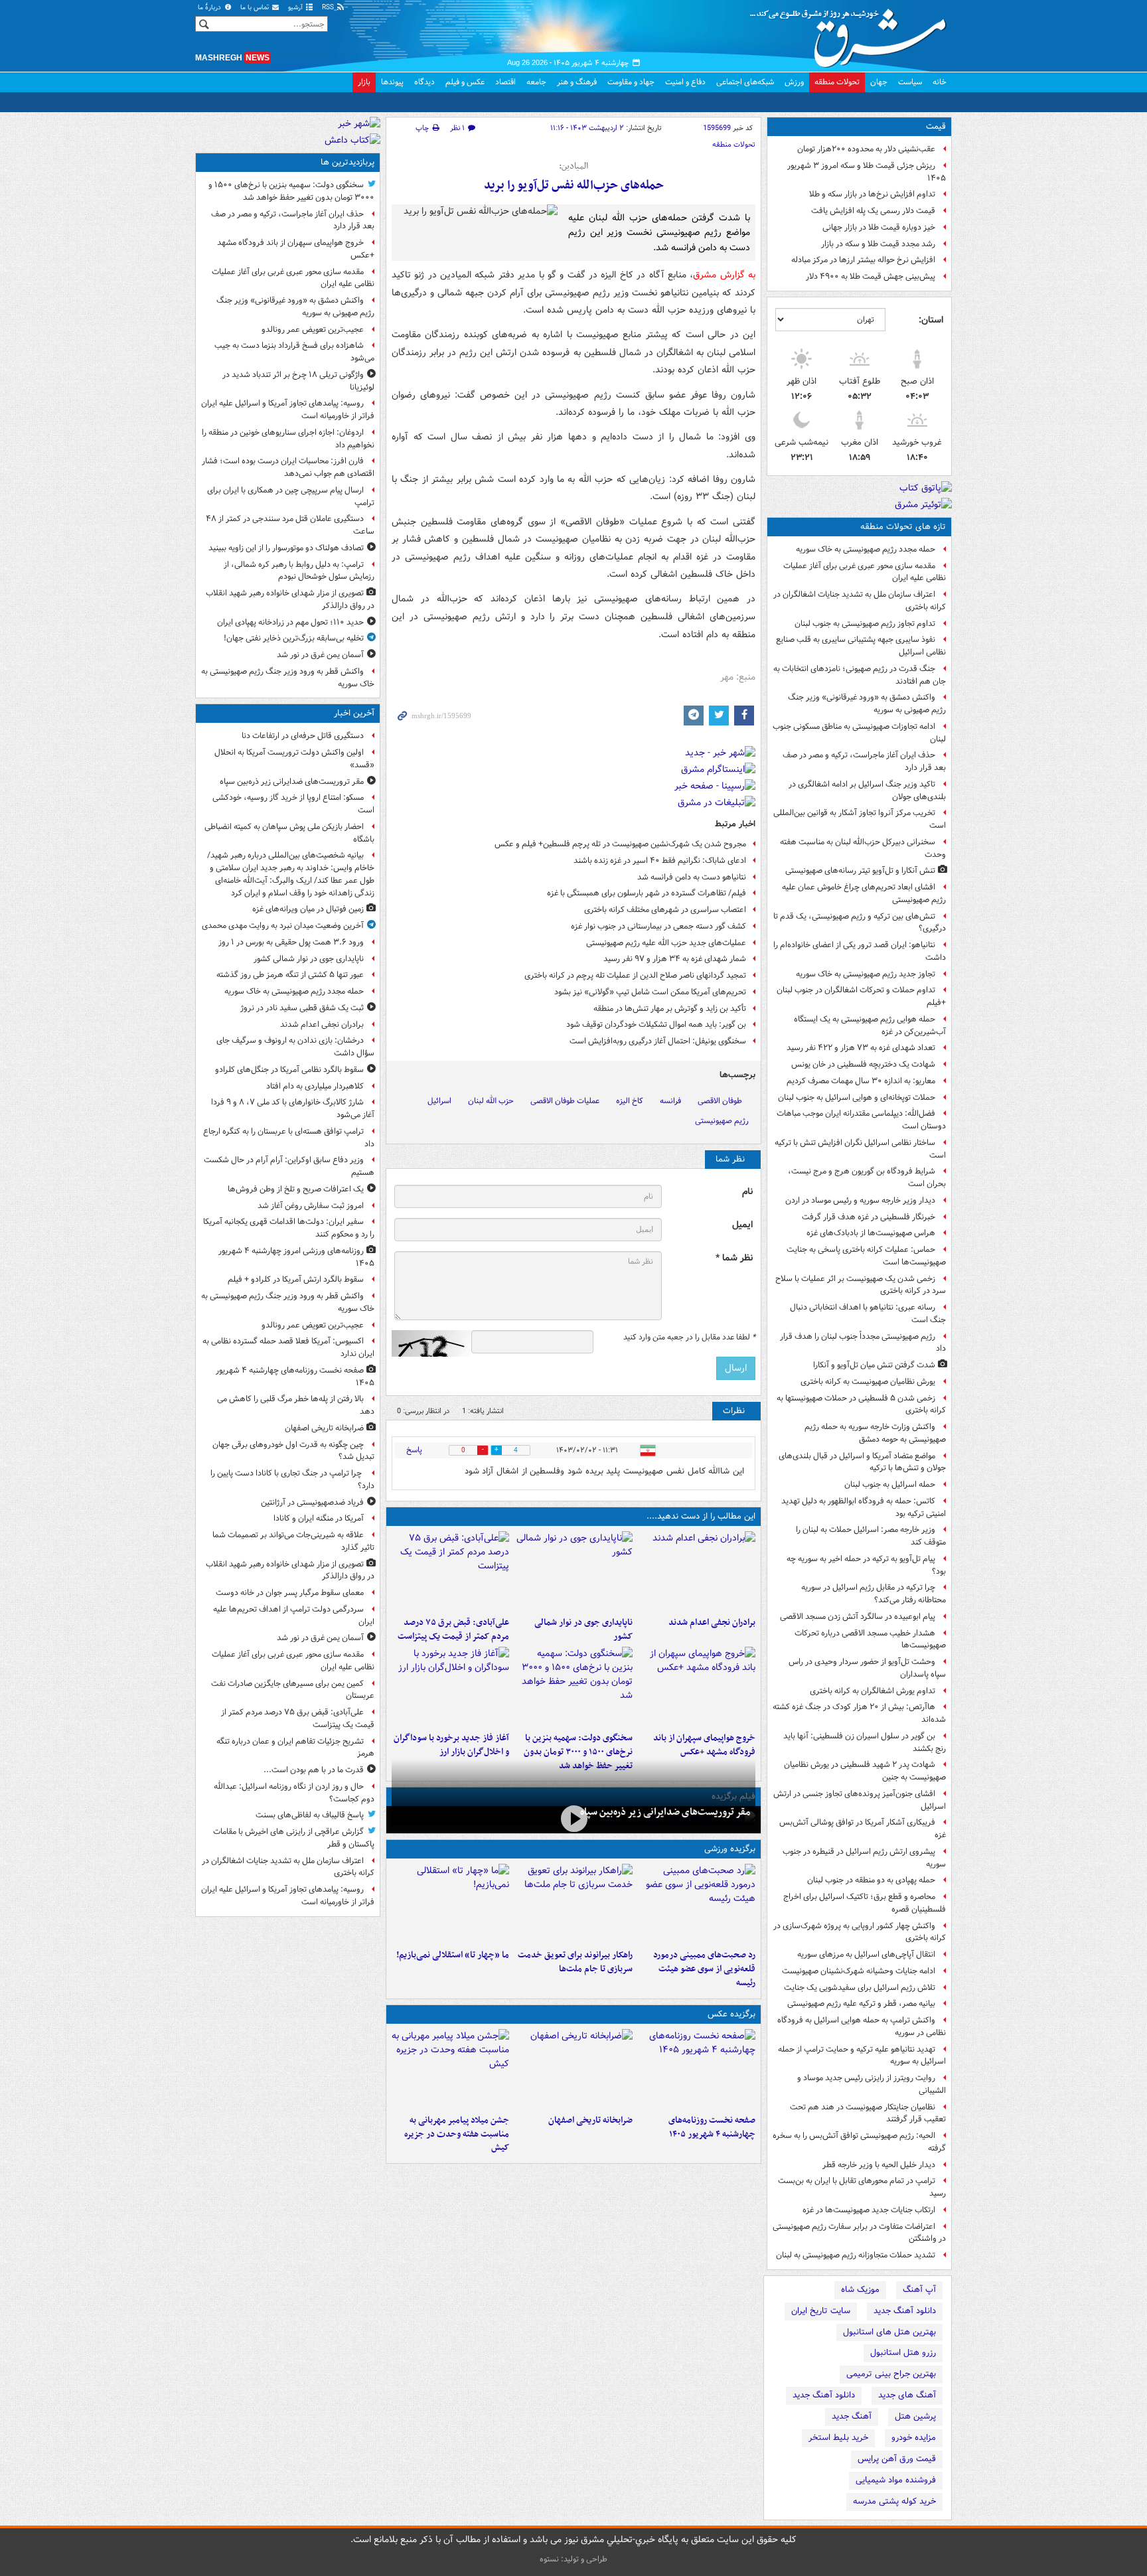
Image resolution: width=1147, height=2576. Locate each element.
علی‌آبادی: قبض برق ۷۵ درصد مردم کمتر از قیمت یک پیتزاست (453, 1629)
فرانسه (670, 1101)
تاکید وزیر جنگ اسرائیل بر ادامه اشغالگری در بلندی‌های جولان (867, 791)
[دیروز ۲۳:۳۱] (450, 1571)
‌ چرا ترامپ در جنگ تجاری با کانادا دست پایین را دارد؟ (292, 1479)
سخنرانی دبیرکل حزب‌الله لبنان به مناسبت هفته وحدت (863, 848)
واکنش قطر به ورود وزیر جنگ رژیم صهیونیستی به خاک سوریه (288, 678)
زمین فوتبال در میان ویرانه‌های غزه (308, 909)
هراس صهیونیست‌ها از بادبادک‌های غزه (871, 1233)
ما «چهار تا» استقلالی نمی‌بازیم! (453, 1955)
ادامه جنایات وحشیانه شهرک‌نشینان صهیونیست (859, 1971)
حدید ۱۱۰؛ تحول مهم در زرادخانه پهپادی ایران (290, 622)
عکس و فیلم (465, 82)
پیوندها (392, 82)
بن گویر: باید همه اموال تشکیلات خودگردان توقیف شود (656, 1024)
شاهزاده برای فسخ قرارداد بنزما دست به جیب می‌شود (294, 352)
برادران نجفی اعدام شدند (712, 1623)
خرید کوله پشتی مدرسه (894, 2501)
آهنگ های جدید (907, 2395)
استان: (931, 320)
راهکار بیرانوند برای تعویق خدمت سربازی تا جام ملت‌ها (575, 1962)
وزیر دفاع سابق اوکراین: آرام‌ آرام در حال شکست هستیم (289, 1166)
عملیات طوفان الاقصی (565, 1101)
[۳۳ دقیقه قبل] (573, 1571)
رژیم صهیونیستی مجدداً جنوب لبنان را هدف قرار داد (863, 1343)
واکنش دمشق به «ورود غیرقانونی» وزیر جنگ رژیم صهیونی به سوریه (867, 704)
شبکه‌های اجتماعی (745, 82)
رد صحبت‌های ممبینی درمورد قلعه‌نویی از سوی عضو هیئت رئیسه (704, 1969)
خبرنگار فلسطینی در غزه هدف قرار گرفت (869, 1217)
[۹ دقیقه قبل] (573, 1818)
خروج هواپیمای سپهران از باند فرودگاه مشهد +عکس (704, 1745)
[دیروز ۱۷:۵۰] (450, 1687)
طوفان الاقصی (720, 1101)
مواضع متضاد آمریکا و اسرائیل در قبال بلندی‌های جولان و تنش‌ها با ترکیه (862, 1462)
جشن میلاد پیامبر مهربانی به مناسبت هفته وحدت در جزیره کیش (457, 2134)
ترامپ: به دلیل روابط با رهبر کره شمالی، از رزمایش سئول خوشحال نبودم (299, 571)
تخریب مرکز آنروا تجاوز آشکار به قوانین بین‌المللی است (860, 819)
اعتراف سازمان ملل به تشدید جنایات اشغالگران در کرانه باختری (860, 601)
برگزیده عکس (731, 2014)
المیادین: (573, 167)
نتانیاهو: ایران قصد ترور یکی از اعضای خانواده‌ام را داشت (860, 951)
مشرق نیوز (852, 33)
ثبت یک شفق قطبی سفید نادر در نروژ (302, 1008)
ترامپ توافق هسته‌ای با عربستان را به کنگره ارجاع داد (289, 1138)
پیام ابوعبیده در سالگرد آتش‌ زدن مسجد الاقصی (858, 1617)
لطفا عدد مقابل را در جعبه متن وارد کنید (689, 1337)
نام (747, 1192)
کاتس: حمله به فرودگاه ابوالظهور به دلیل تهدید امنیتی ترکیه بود (864, 1507)
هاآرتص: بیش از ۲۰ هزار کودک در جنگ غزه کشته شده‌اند (859, 1713)
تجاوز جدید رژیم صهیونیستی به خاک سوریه (866, 974)
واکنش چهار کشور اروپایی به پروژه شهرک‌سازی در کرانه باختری (860, 1932)
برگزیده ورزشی (730, 1849)
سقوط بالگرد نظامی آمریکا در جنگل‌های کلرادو (289, 1070)
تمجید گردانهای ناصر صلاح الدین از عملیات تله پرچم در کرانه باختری (635, 975)
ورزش (794, 82)
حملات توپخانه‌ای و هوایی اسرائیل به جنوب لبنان (857, 1098)
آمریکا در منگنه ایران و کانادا (319, 1518)
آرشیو (296, 8)
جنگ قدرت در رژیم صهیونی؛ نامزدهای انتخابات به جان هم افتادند (860, 675)
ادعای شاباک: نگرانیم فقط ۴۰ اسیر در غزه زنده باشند (660, 861)
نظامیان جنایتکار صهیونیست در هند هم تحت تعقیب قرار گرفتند (868, 2113)
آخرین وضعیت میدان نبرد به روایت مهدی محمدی (283, 926)
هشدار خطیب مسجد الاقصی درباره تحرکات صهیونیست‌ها (870, 1639)
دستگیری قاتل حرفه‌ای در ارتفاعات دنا (303, 736)
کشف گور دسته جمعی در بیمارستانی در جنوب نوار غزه (658, 926)
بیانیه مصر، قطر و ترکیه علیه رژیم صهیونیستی (861, 2004)
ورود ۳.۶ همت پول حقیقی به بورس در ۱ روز (291, 942)
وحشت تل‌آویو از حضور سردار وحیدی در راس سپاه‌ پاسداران (867, 1668)
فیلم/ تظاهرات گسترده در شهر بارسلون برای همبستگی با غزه (647, 893)
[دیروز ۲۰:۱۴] (573, 1687)
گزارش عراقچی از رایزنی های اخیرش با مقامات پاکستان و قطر (294, 1838)
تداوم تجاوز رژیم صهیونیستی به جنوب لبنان (865, 624)
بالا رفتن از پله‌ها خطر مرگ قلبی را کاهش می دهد (296, 1405)
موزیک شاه (860, 2290)
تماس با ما (256, 8)
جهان (879, 82)
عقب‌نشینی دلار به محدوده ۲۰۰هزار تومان (866, 149)
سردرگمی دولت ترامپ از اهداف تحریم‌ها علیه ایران (294, 1616)
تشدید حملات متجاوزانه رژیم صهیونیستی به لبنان (856, 2255)
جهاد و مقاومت (631, 82)
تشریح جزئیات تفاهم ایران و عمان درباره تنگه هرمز (295, 1748)
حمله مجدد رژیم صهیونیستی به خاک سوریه (866, 549)
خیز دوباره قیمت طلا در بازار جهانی (879, 227)
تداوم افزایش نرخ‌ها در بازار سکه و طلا (872, 194)
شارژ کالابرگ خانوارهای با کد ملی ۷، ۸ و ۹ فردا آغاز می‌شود (293, 1108)
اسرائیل (439, 1101)
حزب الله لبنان (491, 1101)
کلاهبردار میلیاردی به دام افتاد (315, 1086)
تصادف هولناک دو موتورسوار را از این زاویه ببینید (286, 548)
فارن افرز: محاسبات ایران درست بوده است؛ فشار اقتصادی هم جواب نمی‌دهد (288, 467)
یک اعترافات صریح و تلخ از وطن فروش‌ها (296, 1189)
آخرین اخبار (354, 713)
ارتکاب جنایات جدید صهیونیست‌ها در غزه (869, 2210)
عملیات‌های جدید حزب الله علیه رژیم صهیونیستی (666, 943)
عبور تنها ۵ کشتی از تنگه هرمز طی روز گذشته (290, 975)
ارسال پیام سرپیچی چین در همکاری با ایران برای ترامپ (291, 496)
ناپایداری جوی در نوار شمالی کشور (583, 1629)
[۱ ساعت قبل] (697, 2069)
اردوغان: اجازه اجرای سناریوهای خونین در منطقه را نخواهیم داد (288, 439)
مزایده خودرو (914, 2438)
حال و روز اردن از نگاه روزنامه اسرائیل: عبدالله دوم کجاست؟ (294, 1793)
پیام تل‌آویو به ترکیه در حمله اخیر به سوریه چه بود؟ (866, 1565)
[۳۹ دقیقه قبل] (697, 1571)
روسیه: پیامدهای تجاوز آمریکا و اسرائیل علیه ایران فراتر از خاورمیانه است (288, 410)
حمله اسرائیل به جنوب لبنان (890, 1484)
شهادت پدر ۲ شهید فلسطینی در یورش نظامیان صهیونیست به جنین (865, 1771)
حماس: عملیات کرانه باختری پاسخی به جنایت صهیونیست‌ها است (866, 1256)
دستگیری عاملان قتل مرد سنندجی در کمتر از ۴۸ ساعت (290, 525)
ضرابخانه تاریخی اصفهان (590, 2120)
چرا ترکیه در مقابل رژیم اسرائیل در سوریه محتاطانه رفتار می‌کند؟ (874, 1594)
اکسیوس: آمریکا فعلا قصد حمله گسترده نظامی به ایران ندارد (288, 1347)
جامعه (536, 82)
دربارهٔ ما (210, 8)
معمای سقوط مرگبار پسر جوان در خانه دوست (290, 1593)
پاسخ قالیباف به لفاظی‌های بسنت (310, 1815)
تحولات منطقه (837, 82)
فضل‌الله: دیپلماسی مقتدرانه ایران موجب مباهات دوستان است (861, 1120)
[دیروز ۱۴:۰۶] (450, 1904)
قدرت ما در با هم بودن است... (314, 1770)
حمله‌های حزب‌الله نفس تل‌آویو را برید (574, 186)
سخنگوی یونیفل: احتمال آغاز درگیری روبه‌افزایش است (658, 1041)
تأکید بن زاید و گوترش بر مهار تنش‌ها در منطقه (670, 1009)
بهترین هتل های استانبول (889, 2332)
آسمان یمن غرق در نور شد (320, 655)
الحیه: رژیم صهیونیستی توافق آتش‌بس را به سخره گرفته (859, 2142)
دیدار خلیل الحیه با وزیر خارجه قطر (879, 2165)
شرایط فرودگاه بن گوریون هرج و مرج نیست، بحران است (867, 1177)
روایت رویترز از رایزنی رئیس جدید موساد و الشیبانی (872, 2084)
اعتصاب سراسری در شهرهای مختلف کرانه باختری (665, 910)
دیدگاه (424, 82)
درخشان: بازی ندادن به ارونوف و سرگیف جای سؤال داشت (295, 1047)
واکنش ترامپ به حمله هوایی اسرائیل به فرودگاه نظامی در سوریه (862, 2026)
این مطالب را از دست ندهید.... (701, 1516)
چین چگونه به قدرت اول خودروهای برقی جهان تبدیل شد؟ (293, 1451)
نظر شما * (734, 1258)
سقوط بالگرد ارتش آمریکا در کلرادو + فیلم (296, 1279)
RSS (329, 8)
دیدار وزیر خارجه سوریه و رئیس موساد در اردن (860, 1200)
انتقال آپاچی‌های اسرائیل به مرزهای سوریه (866, 1954)
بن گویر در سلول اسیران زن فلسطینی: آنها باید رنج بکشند (865, 1742)
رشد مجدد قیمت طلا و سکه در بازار (878, 244)
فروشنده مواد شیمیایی (896, 2480)
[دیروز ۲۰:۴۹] (697, 1687)
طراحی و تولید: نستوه (573, 2559)
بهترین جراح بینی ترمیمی (891, 2374)
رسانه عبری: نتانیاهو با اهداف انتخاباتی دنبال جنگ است (868, 1314)
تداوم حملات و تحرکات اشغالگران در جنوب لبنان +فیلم (861, 996)
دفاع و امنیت (685, 82)
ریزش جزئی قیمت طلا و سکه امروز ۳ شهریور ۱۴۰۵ (867, 172)
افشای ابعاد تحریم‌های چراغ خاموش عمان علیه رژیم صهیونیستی (864, 893)
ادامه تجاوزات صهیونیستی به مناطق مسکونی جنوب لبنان (859, 733)
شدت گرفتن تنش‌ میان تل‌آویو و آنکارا (874, 1365)
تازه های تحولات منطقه (903, 527)
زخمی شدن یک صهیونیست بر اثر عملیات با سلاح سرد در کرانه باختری (861, 1285)
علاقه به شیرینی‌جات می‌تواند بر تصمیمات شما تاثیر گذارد (293, 1541)
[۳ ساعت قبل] (573, 2069)
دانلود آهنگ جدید (905, 2311)
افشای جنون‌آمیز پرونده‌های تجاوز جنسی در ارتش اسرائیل (860, 1800)
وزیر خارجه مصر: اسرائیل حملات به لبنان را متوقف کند (871, 1536)
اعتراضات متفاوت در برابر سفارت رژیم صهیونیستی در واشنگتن (859, 2233)
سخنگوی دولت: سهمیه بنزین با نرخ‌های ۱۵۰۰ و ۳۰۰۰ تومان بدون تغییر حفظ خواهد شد (578, 1752)
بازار (364, 82)
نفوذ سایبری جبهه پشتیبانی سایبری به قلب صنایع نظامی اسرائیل (861, 646)
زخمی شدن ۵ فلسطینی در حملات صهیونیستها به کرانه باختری (861, 1404)
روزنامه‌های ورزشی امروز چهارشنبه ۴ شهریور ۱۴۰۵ (296, 1257)
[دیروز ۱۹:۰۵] (450, 2069)
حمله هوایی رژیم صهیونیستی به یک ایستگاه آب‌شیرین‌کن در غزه (870, 1025)
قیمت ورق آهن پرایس (897, 2459)
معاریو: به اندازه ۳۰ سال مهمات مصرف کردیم (861, 1081)
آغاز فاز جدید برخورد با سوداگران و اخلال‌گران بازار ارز (451, 1745)
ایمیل (742, 1225)
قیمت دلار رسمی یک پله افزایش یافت (873, 211)
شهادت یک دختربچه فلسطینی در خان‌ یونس (863, 1064)
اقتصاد (505, 82)
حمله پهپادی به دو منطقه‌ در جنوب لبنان (871, 1880)
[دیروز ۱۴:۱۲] (573, 1904)
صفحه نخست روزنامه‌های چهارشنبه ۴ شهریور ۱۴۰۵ (712, 2127)
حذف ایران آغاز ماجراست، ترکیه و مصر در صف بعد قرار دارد (864, 761)
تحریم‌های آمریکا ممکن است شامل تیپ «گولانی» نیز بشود (650, 992)
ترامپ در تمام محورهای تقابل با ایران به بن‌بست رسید (862, 2187)
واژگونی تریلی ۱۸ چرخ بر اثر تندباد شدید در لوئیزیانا (298, 381)
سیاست (910, 82)
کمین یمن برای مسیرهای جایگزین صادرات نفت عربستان (293, 1690)
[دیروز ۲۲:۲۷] (697, 1904)
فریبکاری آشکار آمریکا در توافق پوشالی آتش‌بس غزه (863, 1829)
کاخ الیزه (630, 1101)
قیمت (936, 126)
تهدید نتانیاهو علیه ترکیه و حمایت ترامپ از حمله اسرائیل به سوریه (862, 2056)
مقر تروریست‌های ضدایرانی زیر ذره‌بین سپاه (665, 1812)
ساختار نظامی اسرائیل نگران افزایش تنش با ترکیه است (860, 1149)
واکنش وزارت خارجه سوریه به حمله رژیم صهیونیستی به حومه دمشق (875, 1433)
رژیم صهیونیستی (722, 1121)
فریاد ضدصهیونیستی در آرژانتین (312, 1502)
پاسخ (414, 1450)
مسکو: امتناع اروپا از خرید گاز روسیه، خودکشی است (293, 804)
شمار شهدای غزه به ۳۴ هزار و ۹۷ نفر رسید (675, 959)
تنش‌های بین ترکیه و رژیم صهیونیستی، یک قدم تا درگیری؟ (860, 923)
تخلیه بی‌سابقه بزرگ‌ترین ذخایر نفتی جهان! (294, 638)
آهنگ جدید (852, 2416)
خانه (940, 82)
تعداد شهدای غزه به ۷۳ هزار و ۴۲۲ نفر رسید (861, 1048)
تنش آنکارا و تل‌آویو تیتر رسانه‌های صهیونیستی (860, 871)
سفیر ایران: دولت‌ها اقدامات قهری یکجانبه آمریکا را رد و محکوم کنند (289, 1228)
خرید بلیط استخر (838, 2438)
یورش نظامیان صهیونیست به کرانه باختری (868, 1382)
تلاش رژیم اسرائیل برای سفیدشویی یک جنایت (860, 1988)
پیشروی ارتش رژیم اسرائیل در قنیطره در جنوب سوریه (864, 1858)
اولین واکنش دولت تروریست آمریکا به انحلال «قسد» (294, 759)
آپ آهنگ (919, 2290)
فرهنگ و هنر (577, 82)
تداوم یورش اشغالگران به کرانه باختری (873, 1691)
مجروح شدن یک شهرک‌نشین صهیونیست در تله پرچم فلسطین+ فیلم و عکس (620, 844)
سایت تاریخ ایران (821, 2311)
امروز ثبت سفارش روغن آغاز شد (311, 1206)
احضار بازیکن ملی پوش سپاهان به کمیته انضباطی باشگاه (289, 833)
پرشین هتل (915, 2416)
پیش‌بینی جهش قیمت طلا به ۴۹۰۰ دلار (871, 276)
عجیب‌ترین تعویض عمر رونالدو (313, 330)
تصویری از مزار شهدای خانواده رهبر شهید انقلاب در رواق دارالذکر (290, 599)
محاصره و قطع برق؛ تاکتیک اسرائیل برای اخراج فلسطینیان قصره (865, 1903)
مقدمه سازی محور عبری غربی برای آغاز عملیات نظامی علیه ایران (865, 572)
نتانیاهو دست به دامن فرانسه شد (692, 877)
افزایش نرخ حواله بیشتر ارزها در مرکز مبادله (863, 260)
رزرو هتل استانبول (903, 2353)
